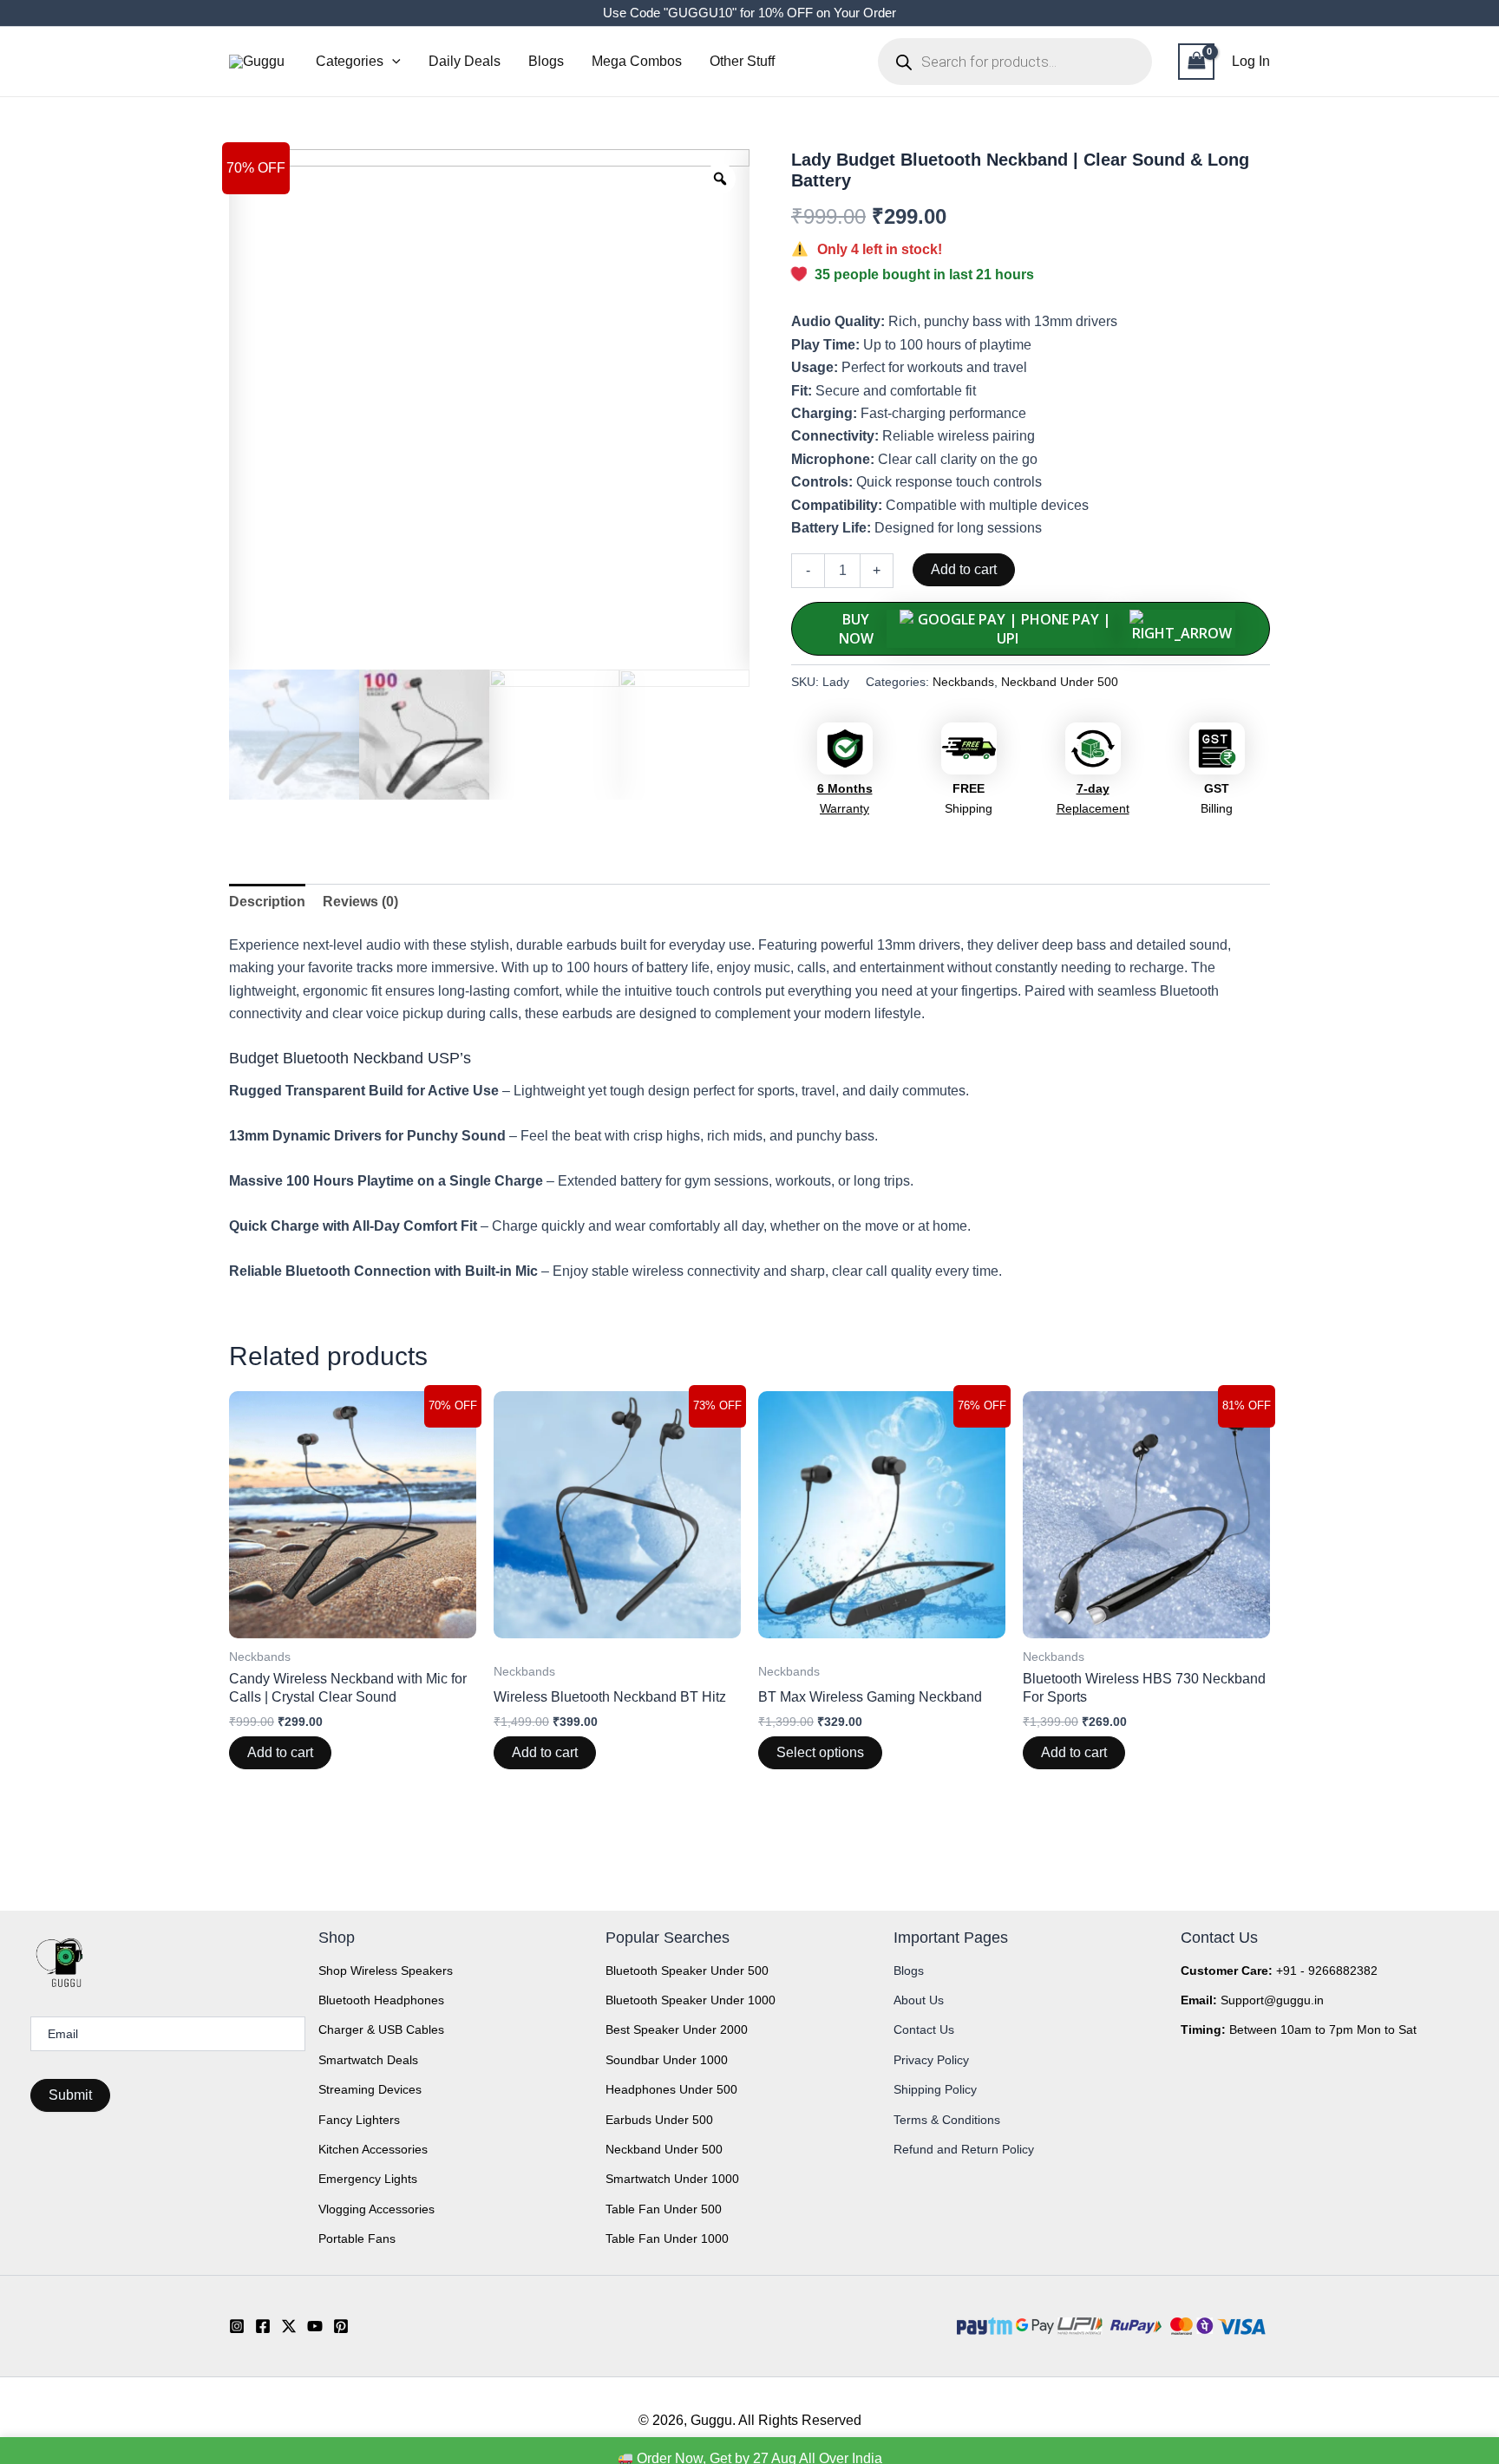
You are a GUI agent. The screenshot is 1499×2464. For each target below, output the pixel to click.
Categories (350, 61)
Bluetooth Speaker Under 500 (687, 1971)
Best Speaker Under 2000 (677, 2029)
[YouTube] (315, 2326)
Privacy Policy (931, 2060)
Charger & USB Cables (381, 2029)
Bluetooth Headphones (381, 2000)
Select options (820, 1752)
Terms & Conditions (947, 2120)
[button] (392, 62)
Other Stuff (742, 61)
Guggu (711, 2420)
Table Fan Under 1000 (667, 2239)
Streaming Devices (370, 2089)
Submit (70, 2095)
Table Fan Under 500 (664, 2209)
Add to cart (964, 569)
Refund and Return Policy (964, 2149)
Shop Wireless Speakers (386, 1971)
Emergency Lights (368, 2179)
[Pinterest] (341, 2326)
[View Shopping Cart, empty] (1196, 61)
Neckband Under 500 (1060, 682)
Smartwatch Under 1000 (672, 2179)
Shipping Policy (935, 2089)
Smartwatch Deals (368, 2060)
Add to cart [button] (280, 1752)
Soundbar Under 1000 (667, 2060)
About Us (919, 2000)
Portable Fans (357, 2239)
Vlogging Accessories (376, 2209)
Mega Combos (637, 61)
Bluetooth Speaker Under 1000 (691, 2000)
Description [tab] (267, 902)
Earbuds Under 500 (659, 2120)
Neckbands (963, 682)
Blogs (546, 61)
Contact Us (924, 2029)
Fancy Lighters (359, 2120)
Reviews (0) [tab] (360, 902)
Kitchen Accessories (373, 2149)
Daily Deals (465, 61)
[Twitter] (289, 2326)
